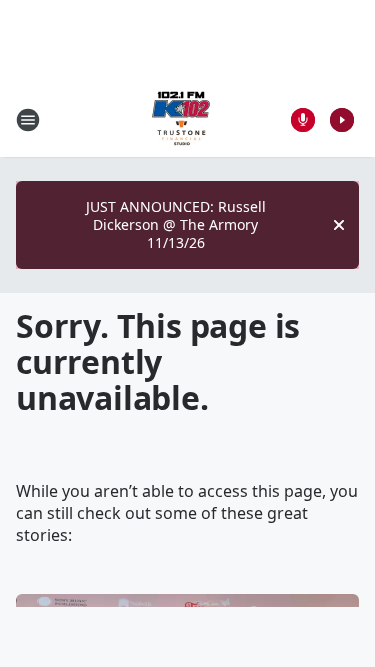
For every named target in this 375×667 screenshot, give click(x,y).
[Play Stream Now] (342, 120)
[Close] (339, 225)
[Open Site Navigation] (28, 120)
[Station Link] (181, 119)
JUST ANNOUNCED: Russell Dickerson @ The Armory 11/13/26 (176, 224)
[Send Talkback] (303, 120)
